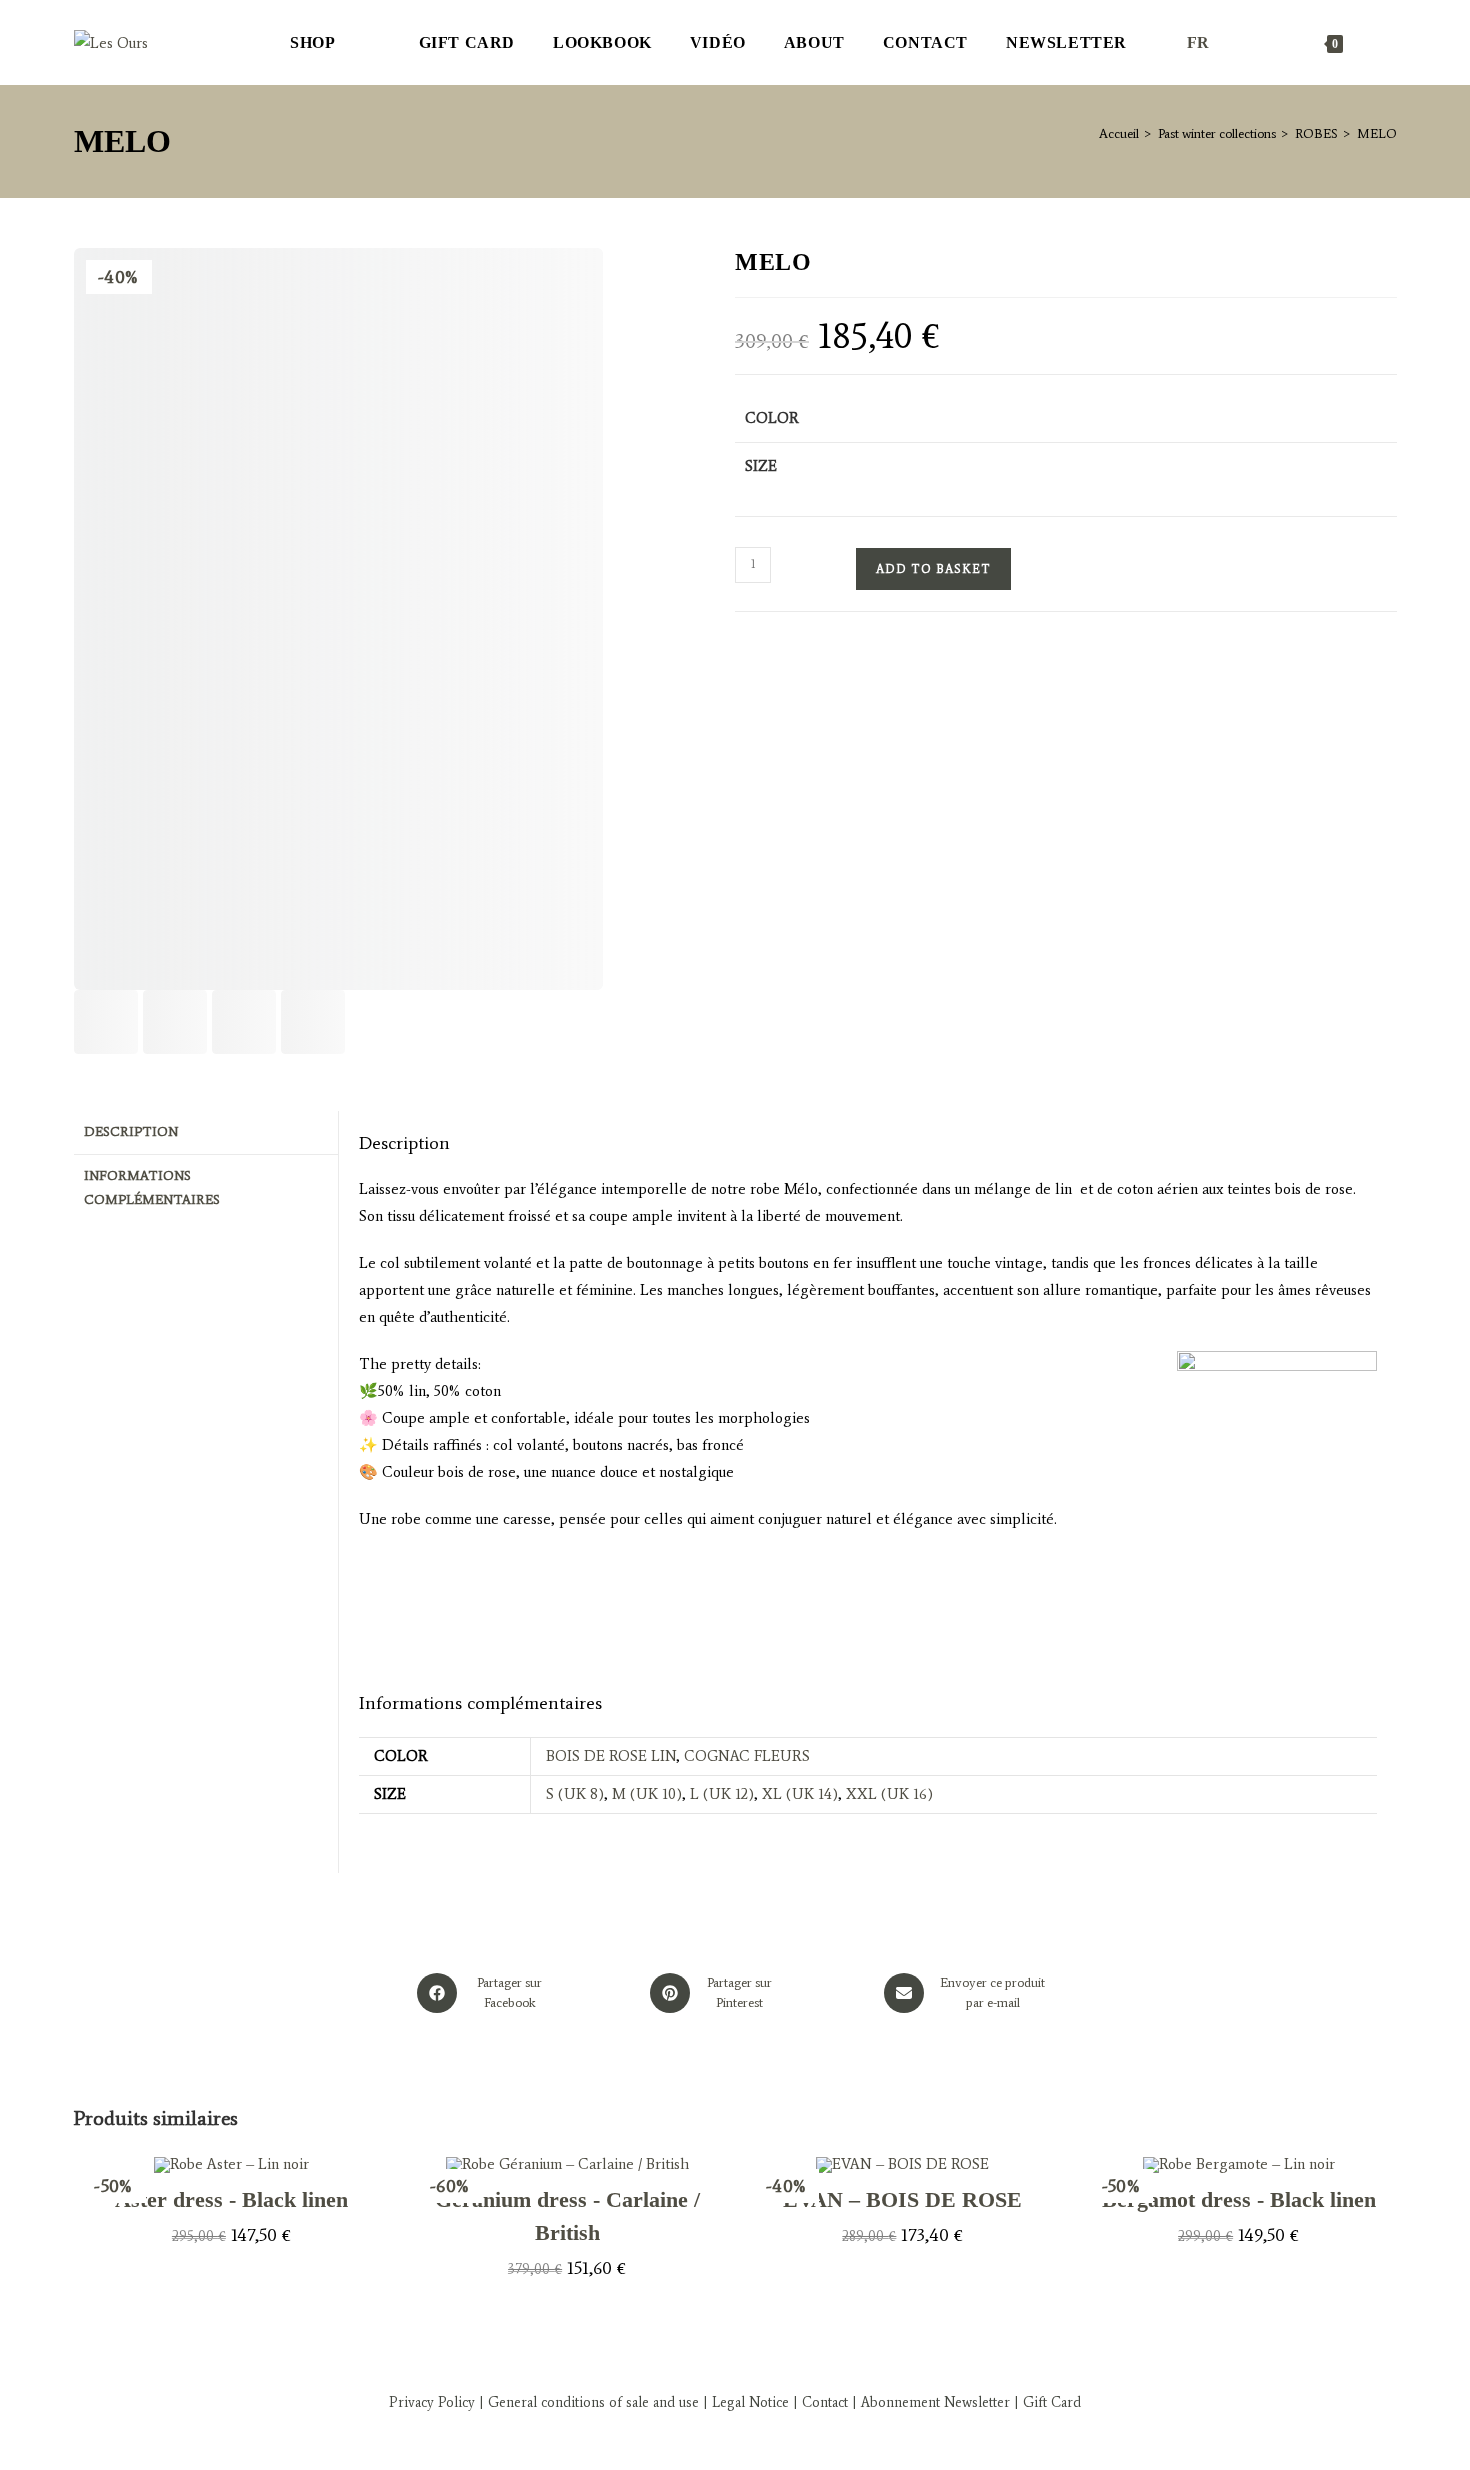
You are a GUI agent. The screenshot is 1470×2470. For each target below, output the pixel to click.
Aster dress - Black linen (231, 2199)
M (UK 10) (647, 1794)
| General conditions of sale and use (587, 2402)
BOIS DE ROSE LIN (611, 1756)
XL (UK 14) (800, 1794)
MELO (1377, 133)
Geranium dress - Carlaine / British (567, 2216)
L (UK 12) (722, 1794)
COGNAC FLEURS (747, 1756)
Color (772, 418)
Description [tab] (131, 1131)
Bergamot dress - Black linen (1239, 2199)
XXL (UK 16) (889, 1794)
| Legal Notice (744, 2402)
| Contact (820, 2402)
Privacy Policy (432, 2402)
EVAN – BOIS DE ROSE (902, 2199)
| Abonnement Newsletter (931, 2402)
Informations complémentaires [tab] (152, 1187)
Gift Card (1052, 2402)
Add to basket (933, 569)
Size (761, 466)
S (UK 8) (575, 1794)
